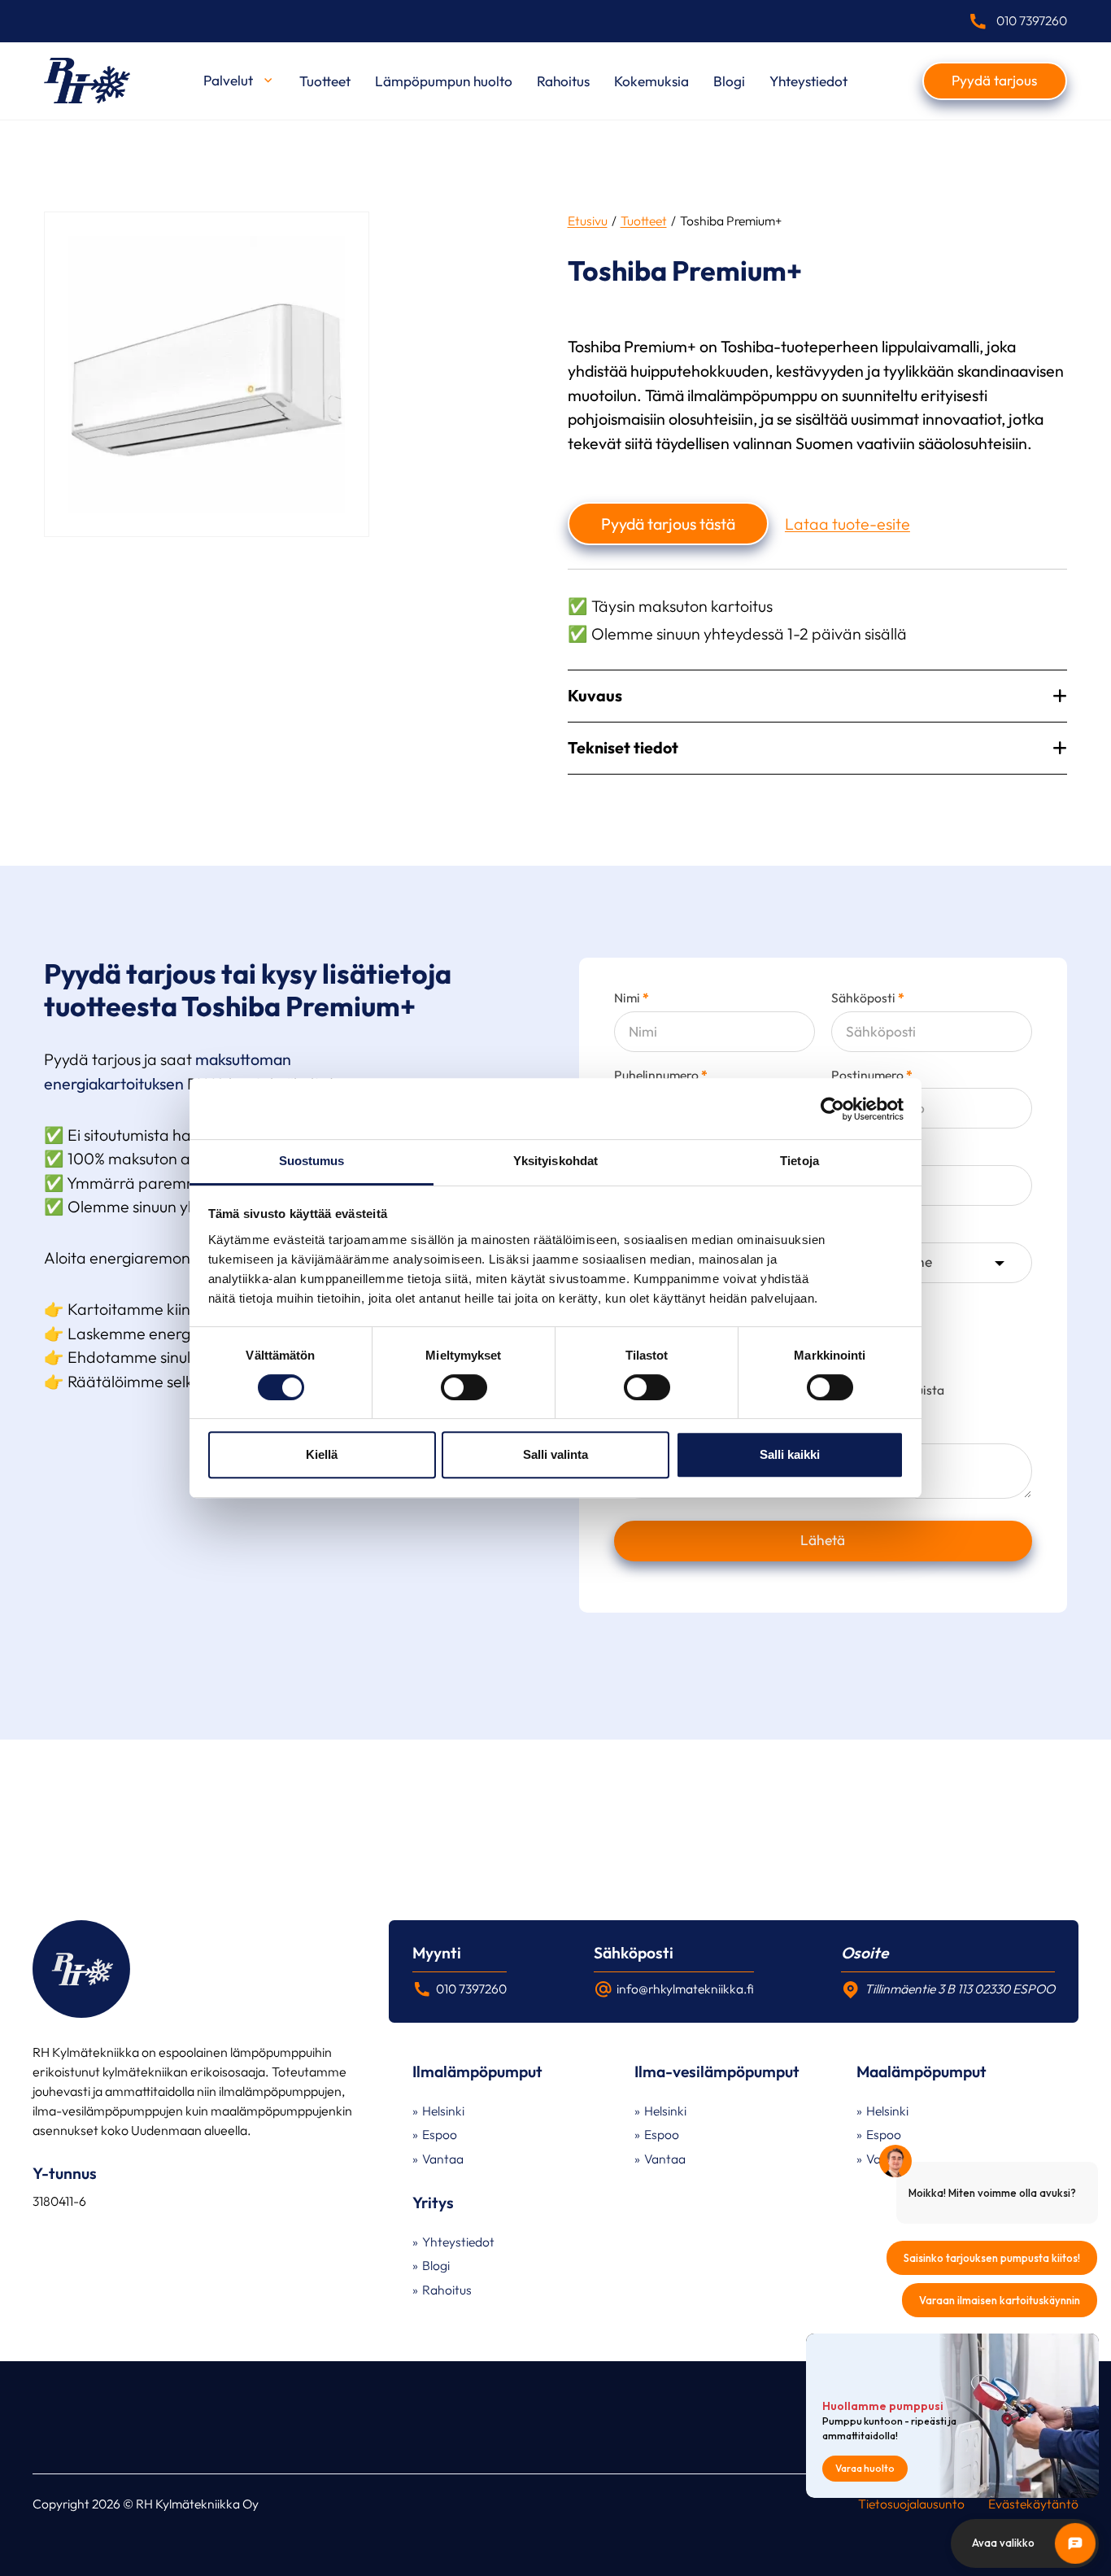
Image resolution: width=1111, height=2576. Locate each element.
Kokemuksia (651, 81)
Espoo (440, 2134)
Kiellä (322, 1454)
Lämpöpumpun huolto (444, 81)
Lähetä (823, 1540)
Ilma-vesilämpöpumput (717, 2072)
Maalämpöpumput (921, 2072)
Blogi (729, 81)
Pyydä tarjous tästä (668, 524)
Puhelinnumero (661, 1076)
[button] (817, 696)
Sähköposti (868, 998)
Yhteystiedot (808, 81)
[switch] (464, 1387)
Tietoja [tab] (799, 1161)
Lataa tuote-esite (847, 524)
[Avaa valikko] (268, 80)
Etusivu (588, 220)
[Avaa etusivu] (87, 81)
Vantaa (443, 2159)
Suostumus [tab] (312, 1161)
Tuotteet (325, 81)
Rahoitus (563, 81)
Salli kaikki (790, 1454)
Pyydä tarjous (994, 80)
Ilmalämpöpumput (477, 2072)
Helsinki (443, 2111)
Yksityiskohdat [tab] (555, 1161)
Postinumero (872, 1076)
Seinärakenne (870, 1229)
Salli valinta (555, 1454)
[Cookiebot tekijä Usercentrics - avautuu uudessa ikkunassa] (832, 1109)
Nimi (632, 998)
